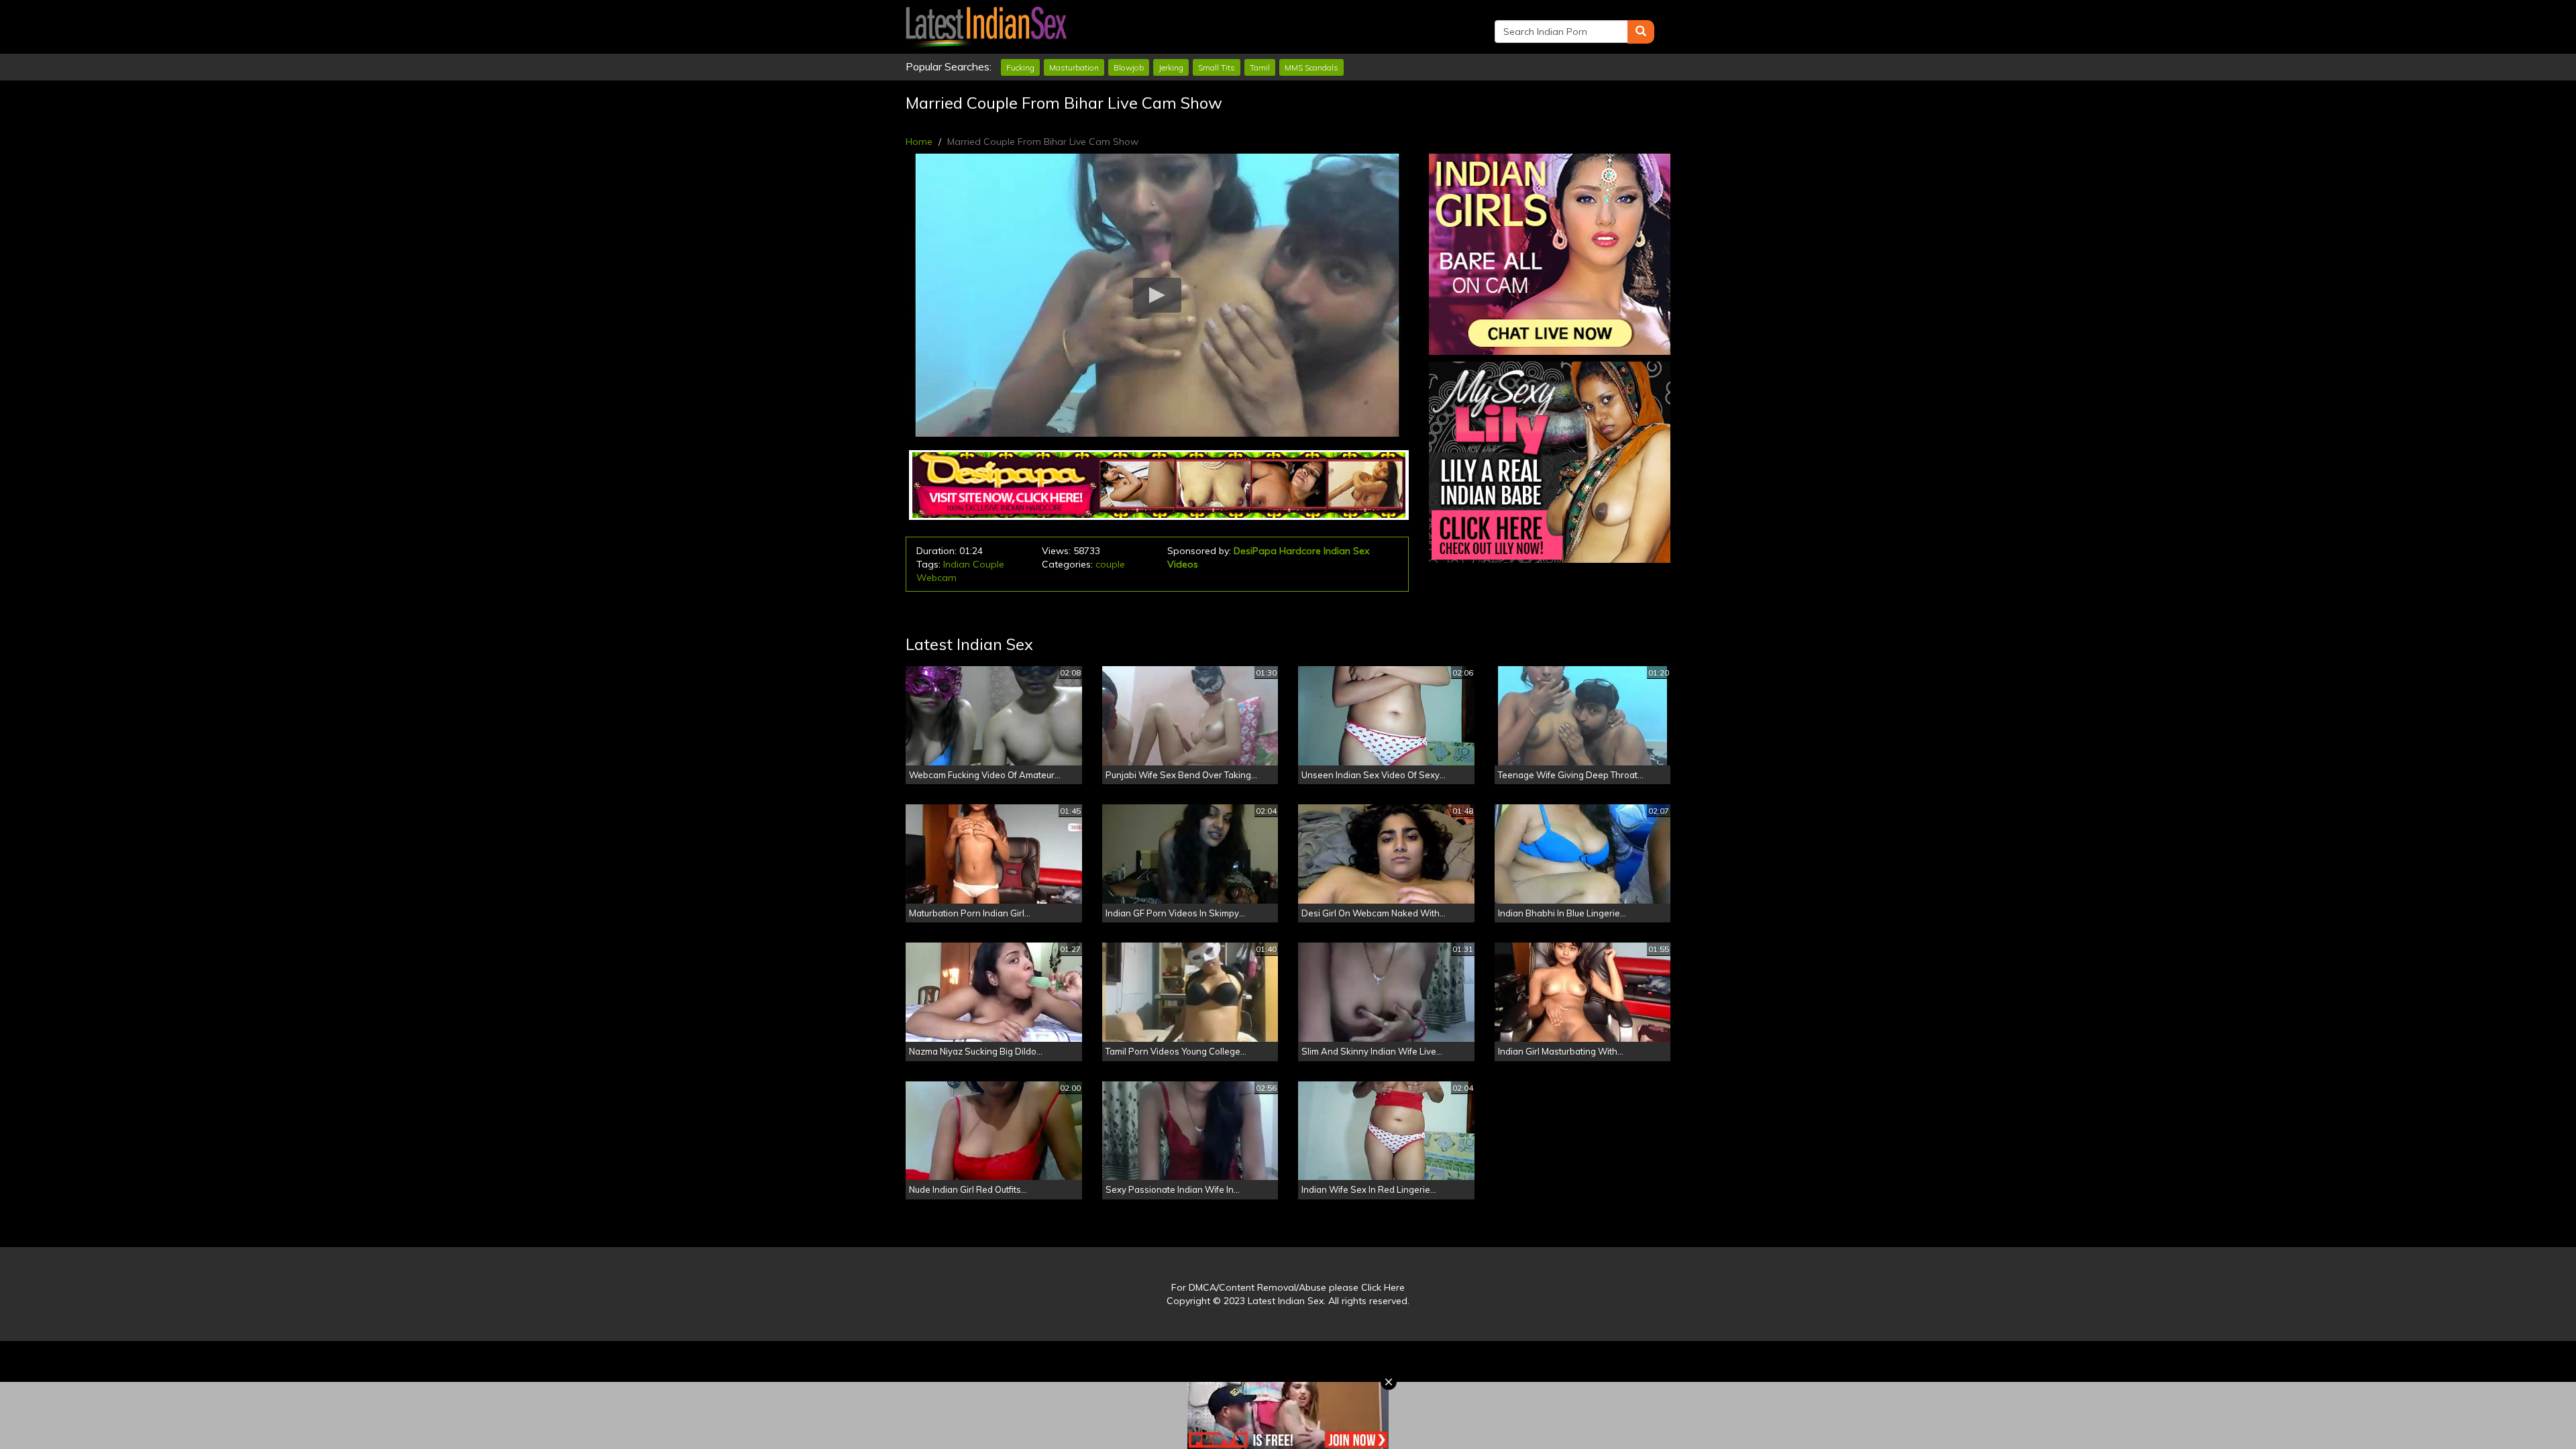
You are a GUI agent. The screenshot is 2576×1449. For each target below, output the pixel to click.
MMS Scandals (1311, 67)
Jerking (1171, 67)
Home (919, 142)
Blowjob (1129, 67)
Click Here (1383, 1287)
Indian (957, 564)
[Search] (1641, 32)
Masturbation (1074, 67)
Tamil (1260, 67)
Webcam (936, 578)
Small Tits (1217, 67)
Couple (988, 564)
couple (1110, 564)
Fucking (1020, 67)
